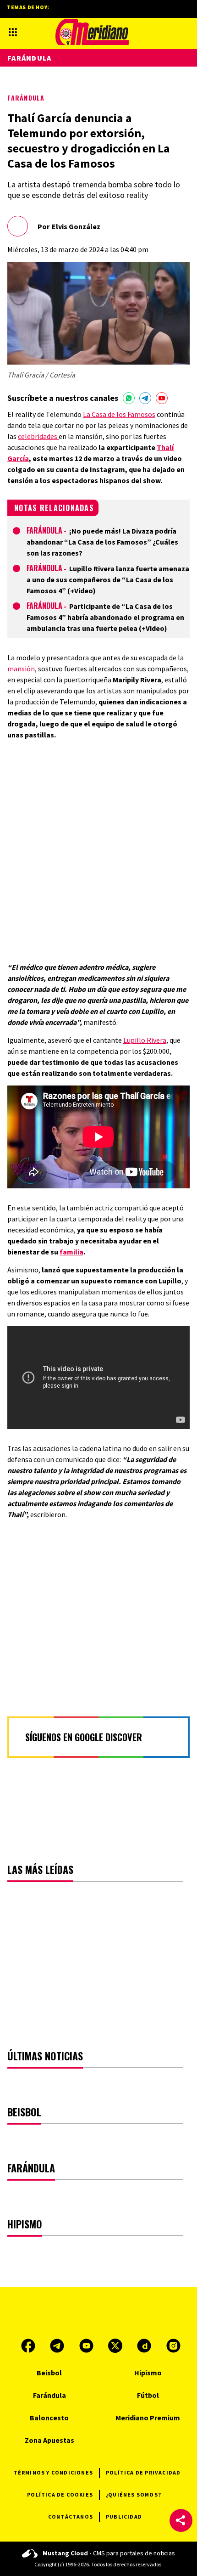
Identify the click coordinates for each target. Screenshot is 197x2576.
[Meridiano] (92, 32)
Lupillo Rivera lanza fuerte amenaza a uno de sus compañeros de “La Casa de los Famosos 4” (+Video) (108, 579)
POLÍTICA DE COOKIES (60, 2494)
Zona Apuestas (49, 2440)
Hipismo (148, 2373)
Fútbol (148, 2395)
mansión (21, 669)
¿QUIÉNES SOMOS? (134, 2494)
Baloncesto (49, 2418)
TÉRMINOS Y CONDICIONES (53, 2472)
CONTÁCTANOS (71, 2517)
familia (71, 1252)
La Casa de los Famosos (119, 414)
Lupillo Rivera (145, 1040)
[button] (181, 2520)
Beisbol (49, 2373)
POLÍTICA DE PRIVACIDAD (143, 2472)
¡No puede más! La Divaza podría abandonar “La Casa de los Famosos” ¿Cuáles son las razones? (102, 542)
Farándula (26, 98)
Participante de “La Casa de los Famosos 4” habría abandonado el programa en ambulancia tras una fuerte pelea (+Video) (105, 617)
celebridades (38, 436)
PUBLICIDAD (124, 2517)
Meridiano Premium (148, 2418)
